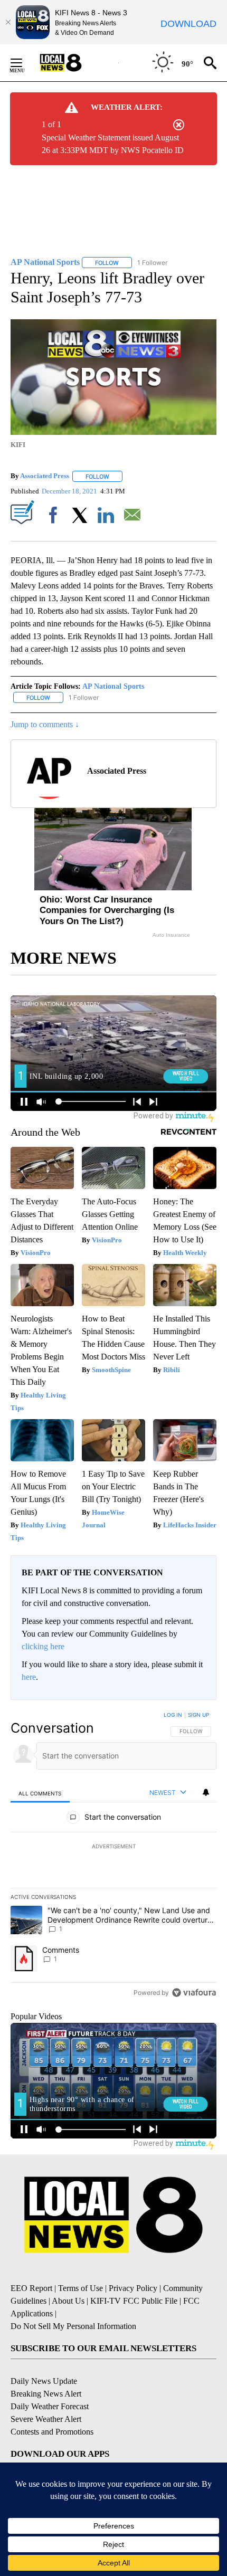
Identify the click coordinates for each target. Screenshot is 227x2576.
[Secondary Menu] (24, 63)
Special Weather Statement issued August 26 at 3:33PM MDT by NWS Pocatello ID (113, 144)
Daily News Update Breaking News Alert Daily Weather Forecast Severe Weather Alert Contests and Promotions (52, 2406)
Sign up (198, 1715)
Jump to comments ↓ (45, 724)
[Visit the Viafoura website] (194, 1993)
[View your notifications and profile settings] (206, 1792)
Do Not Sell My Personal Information (73, 2326)
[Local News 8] (74, 63)
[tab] (40, 1793)
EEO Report (31, 2288)
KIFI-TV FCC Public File (134, 2301)
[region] (113, 1856)
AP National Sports (113, 686)
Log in (173, 1715)
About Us (68, 2301)
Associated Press (45, 476)
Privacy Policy (133, 2288)
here (29, 1677)
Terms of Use (81, 2288)
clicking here (43, 1646)
